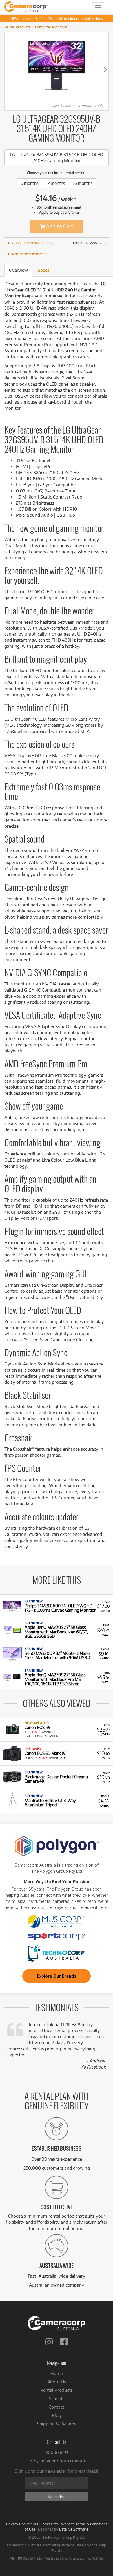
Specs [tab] (43, 270)
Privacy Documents (22, 2524)
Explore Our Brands (57, 1976)
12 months (55, 183)
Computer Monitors (51, 27)
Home (57, 2373)
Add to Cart (59, 226)
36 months (82, 183)
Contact (57, 2407)
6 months (30, 183)
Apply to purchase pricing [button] (33, 243)
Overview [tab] (18, 270)
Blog (57, 2415)
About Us (57, 2382)
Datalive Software (74, 2529)
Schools (57, 2399)
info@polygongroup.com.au (57, 2461)
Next (105, 69)
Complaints (50, 2524)
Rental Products (17, 27)
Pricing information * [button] (29, 254)
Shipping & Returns (57, 2424)
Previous (8, 69)
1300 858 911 (57, 2452)
